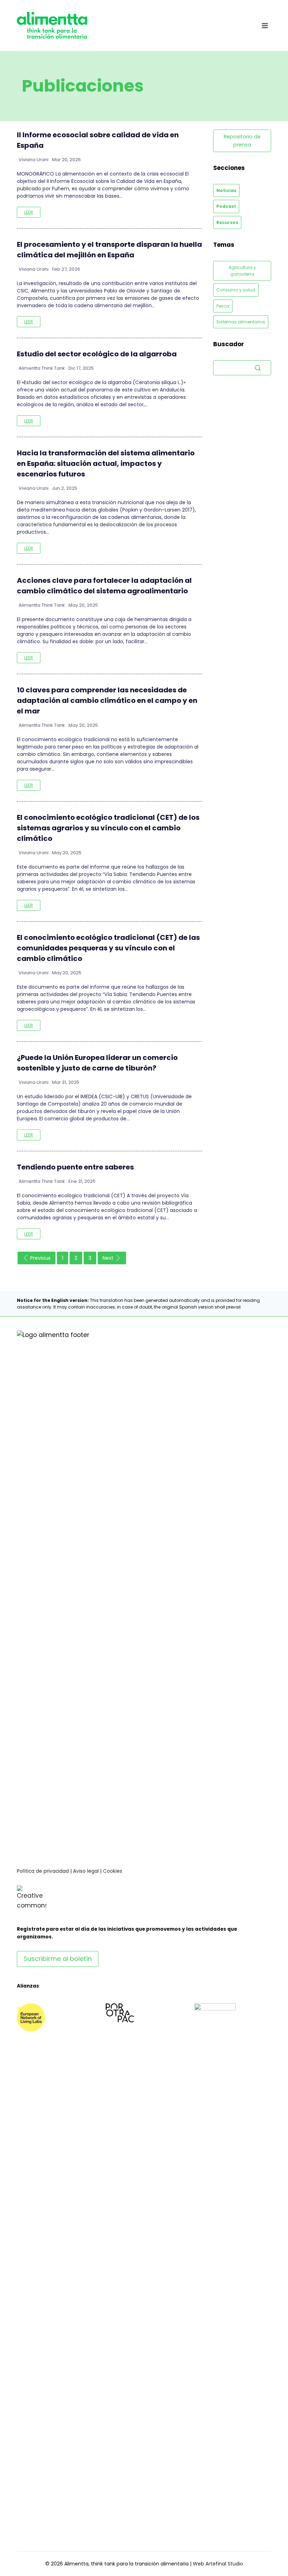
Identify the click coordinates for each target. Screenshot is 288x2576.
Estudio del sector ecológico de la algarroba (97, 354)
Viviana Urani (34, 160)
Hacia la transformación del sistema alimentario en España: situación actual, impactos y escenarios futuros (106, 463)
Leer (29, 212)
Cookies (113, 1871)
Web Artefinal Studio (218, 2564)
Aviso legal (86, 1871)
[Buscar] (258, 368)
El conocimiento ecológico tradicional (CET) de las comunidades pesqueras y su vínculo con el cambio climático (108, 948)
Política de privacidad (43, 1871)
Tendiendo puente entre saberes (75, 1167)
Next (108, 1258)
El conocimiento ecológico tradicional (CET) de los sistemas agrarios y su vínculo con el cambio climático (108, 828)
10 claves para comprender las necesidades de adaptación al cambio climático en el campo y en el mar (107, 700)
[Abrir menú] (265, 25)
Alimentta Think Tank (42, 368)
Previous (40, 1258)
